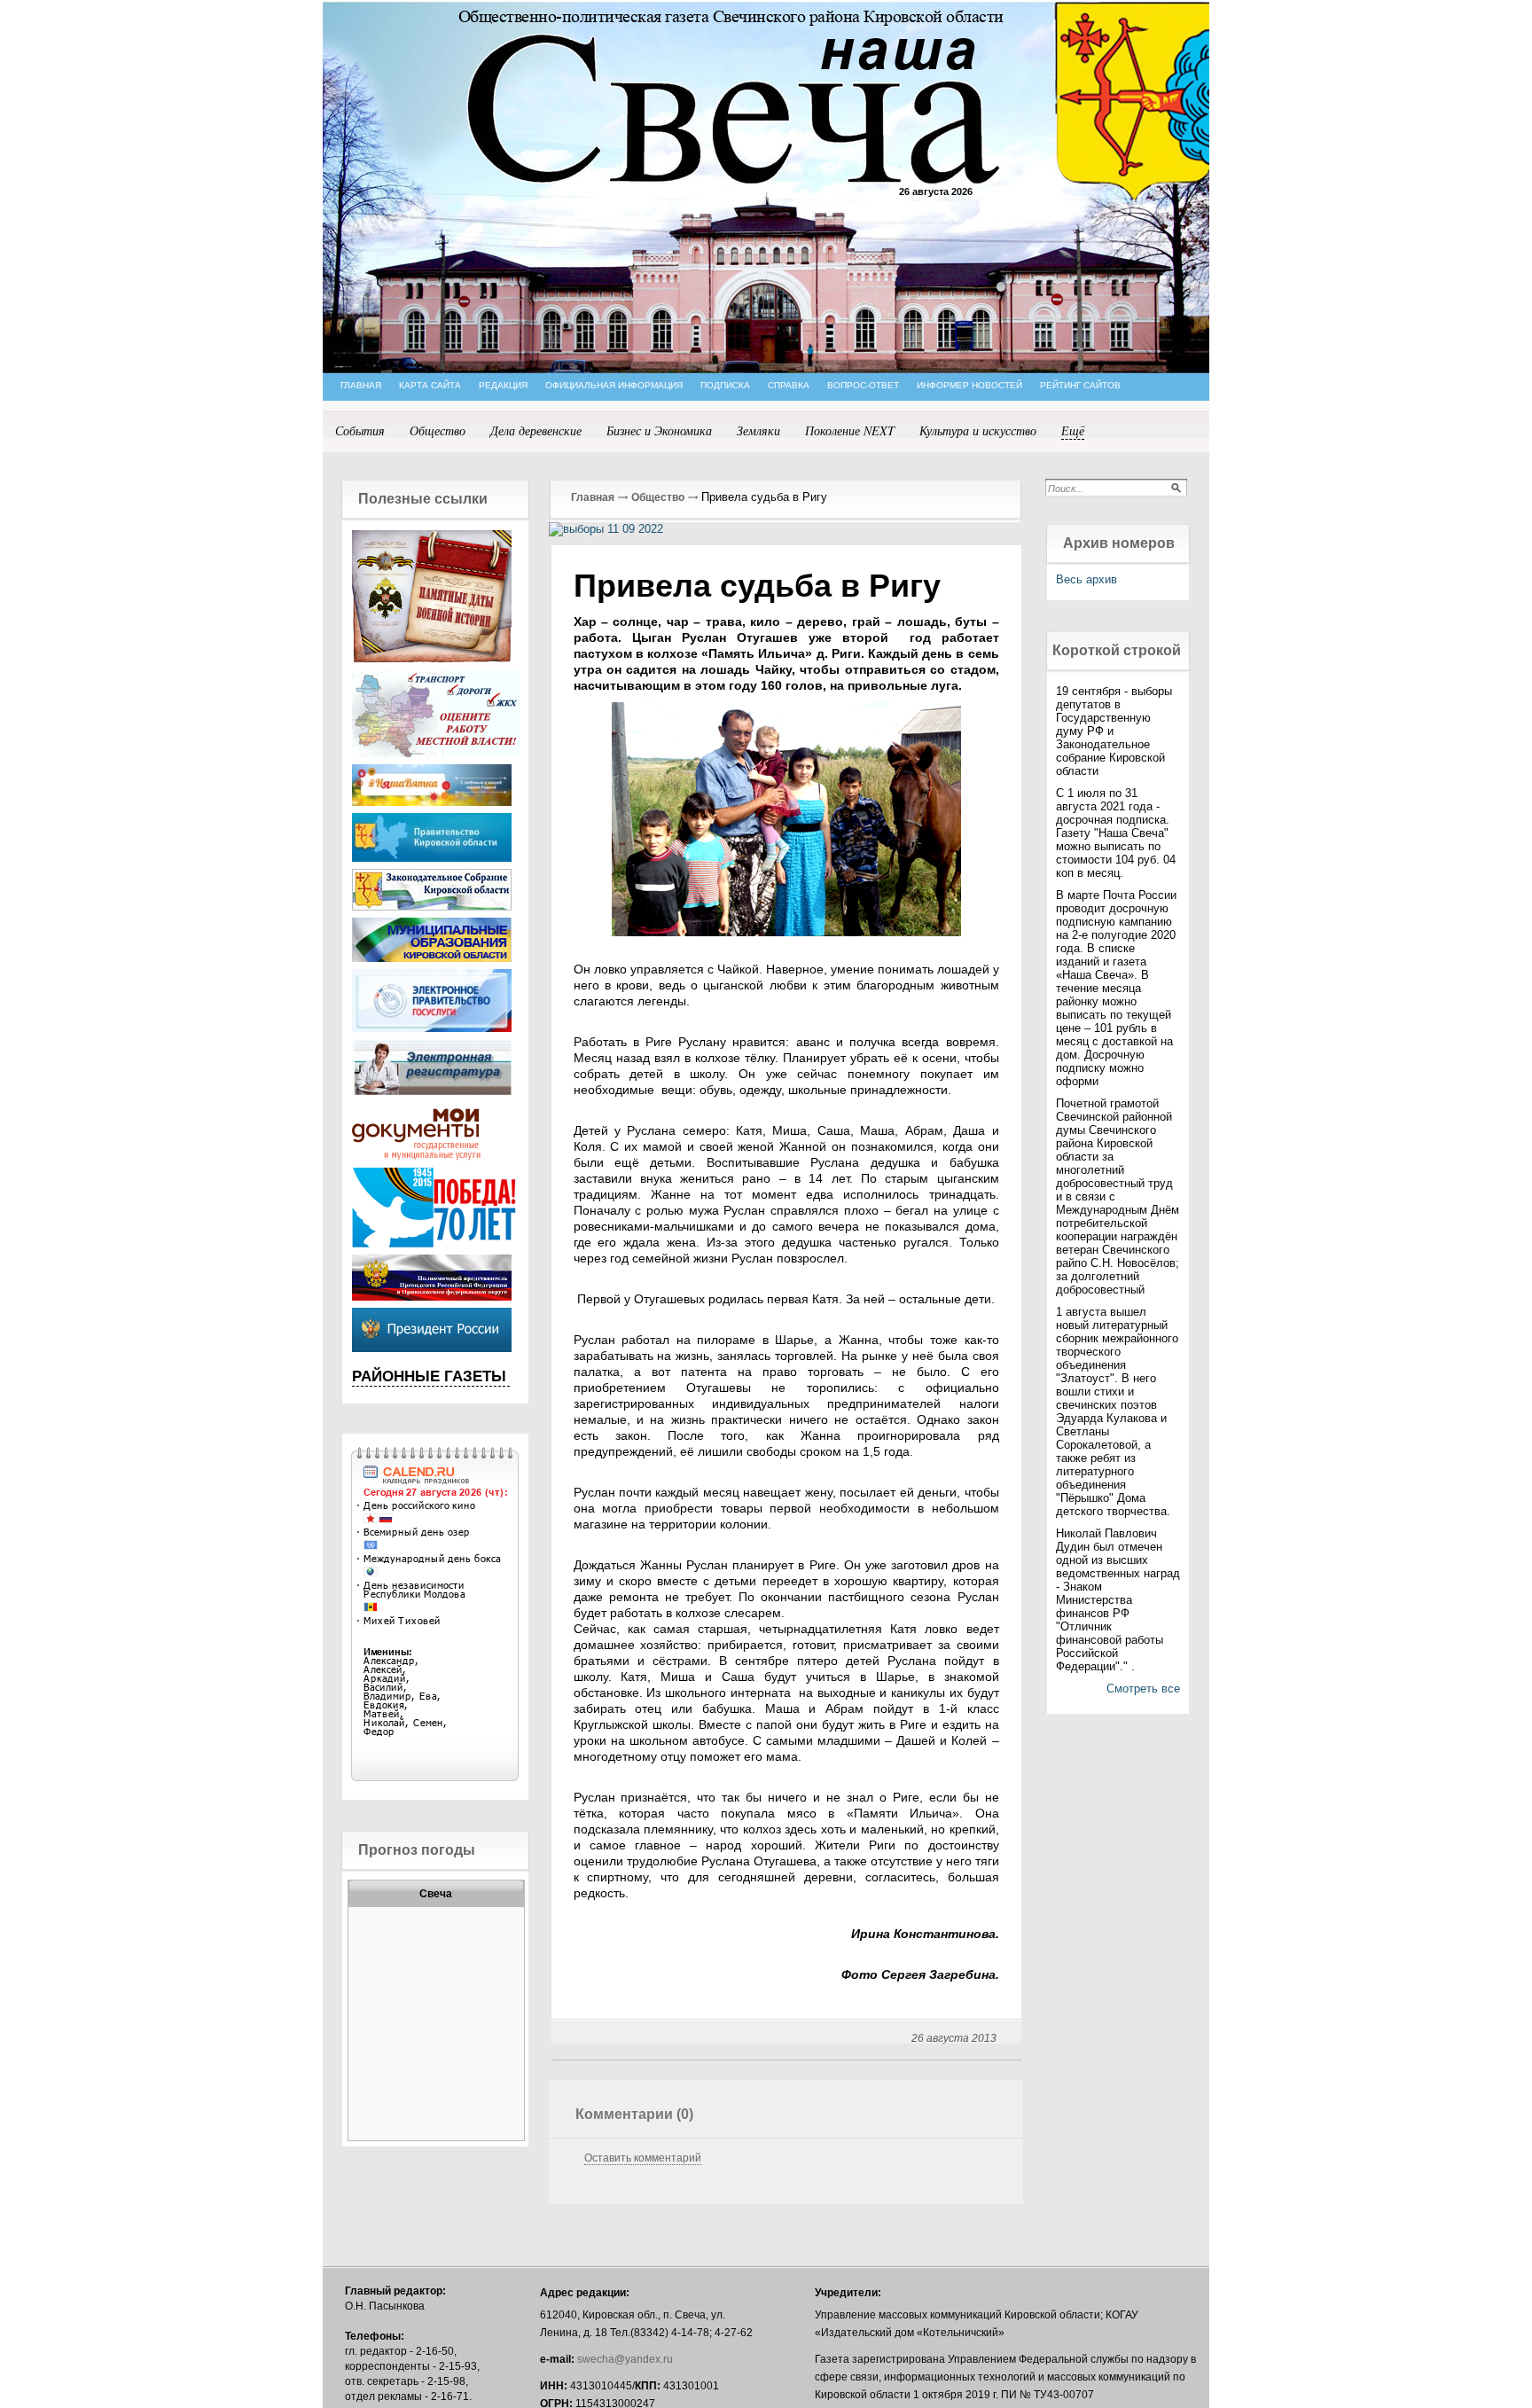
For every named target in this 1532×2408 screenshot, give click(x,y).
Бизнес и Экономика (659, 430)
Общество (438, 430)
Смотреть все (1143, 1689)
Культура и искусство (978, 430)
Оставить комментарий (643, 2158)
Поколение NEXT (850, 430)
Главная (593, 497)
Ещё (1073, 430)
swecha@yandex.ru (625, 2359)
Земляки (758, 430)
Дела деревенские (536, 430)
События (360, 430)
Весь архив (1086, 579)
